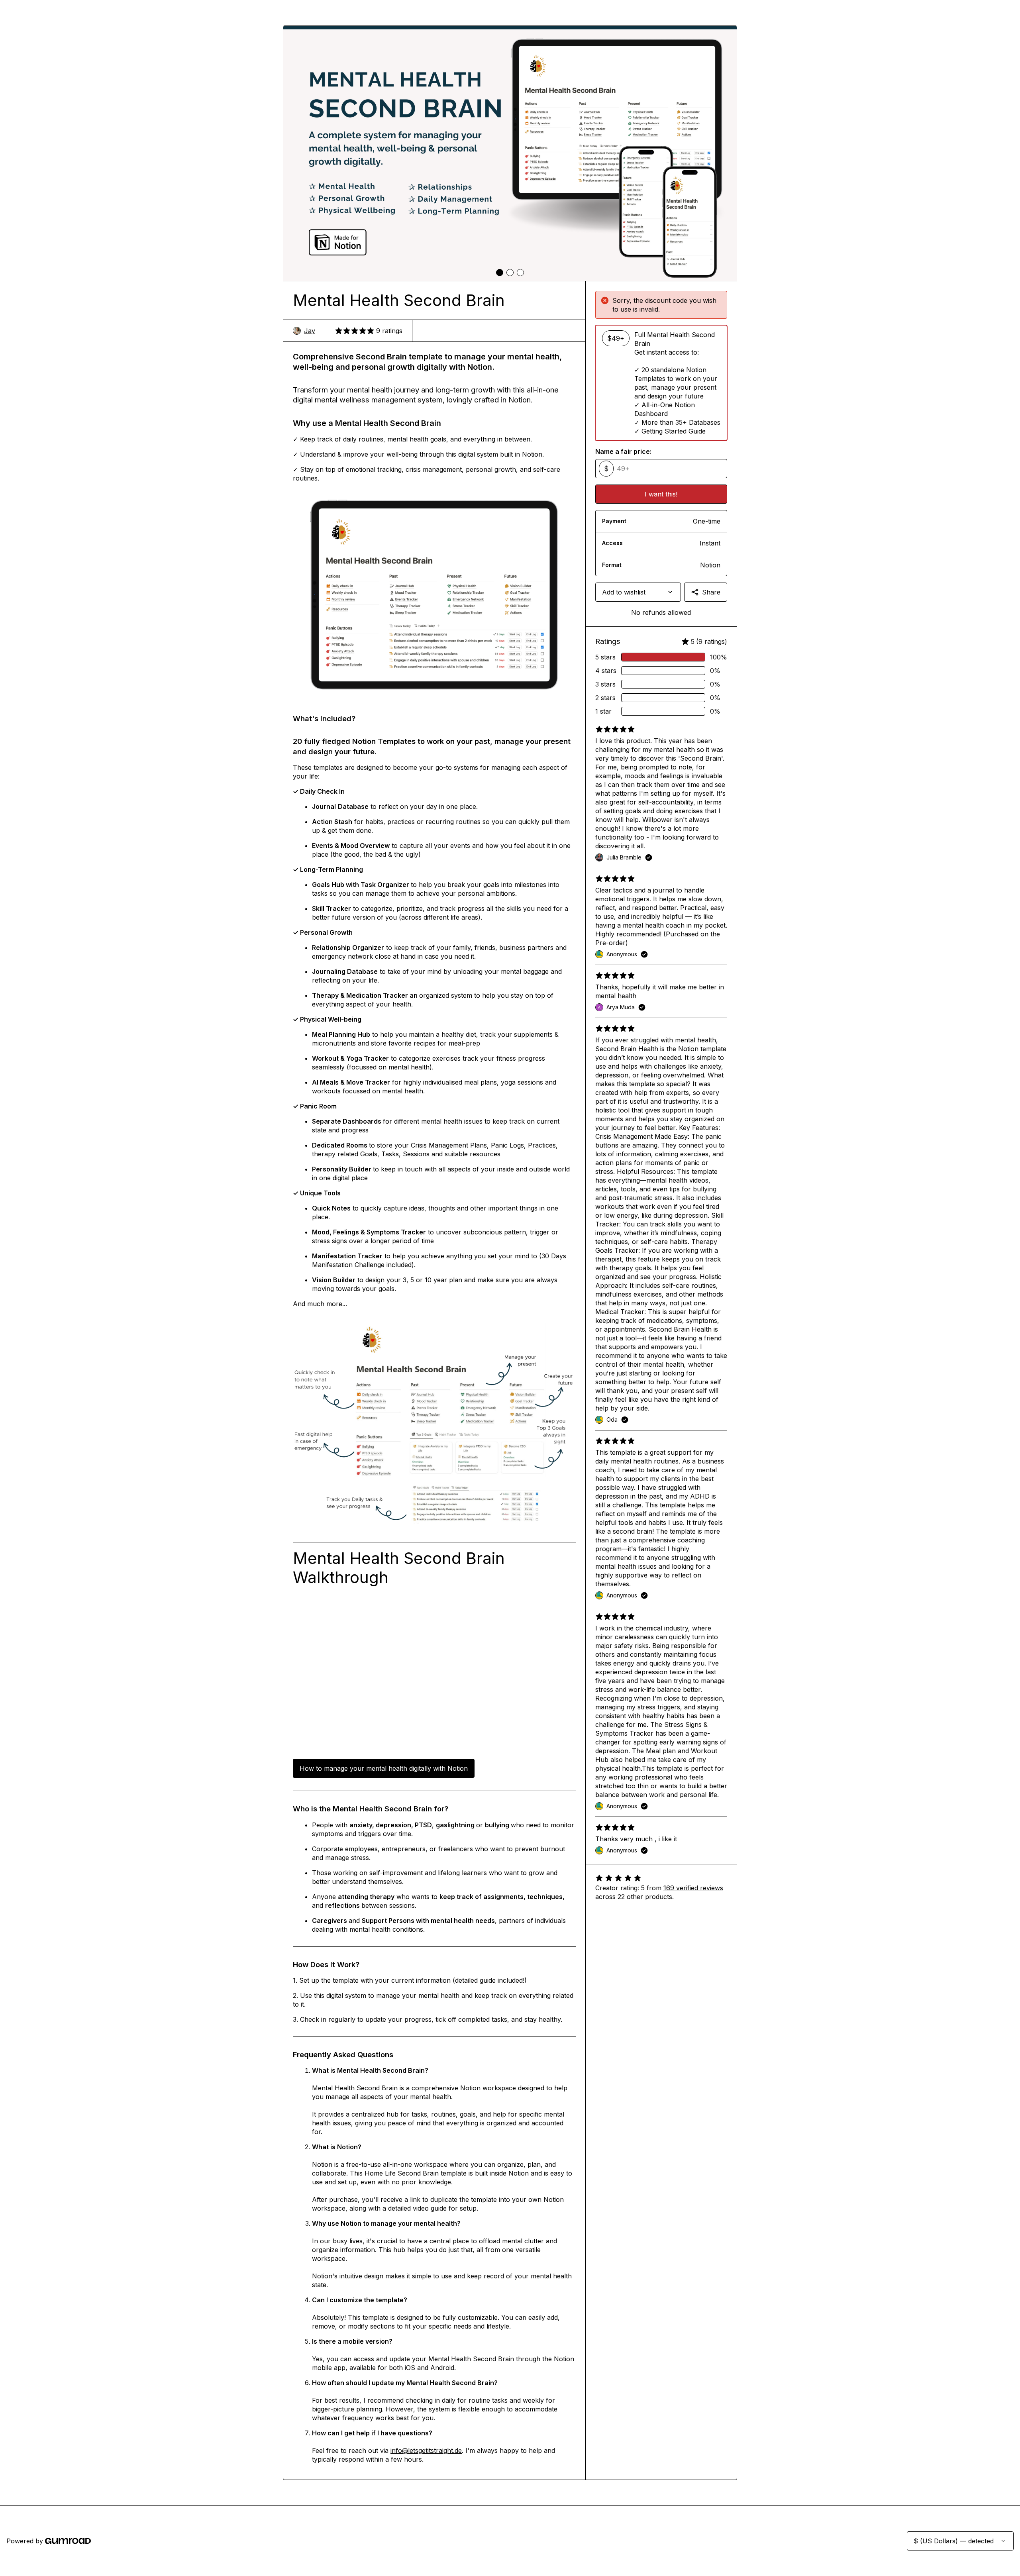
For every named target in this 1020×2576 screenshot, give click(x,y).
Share (711, 592)
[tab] (500, 273)
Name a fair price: (623, 451)
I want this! (661, 494)
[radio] (661, 383)
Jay (310, 331)
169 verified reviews (693, 1888)
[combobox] (638, 592)
